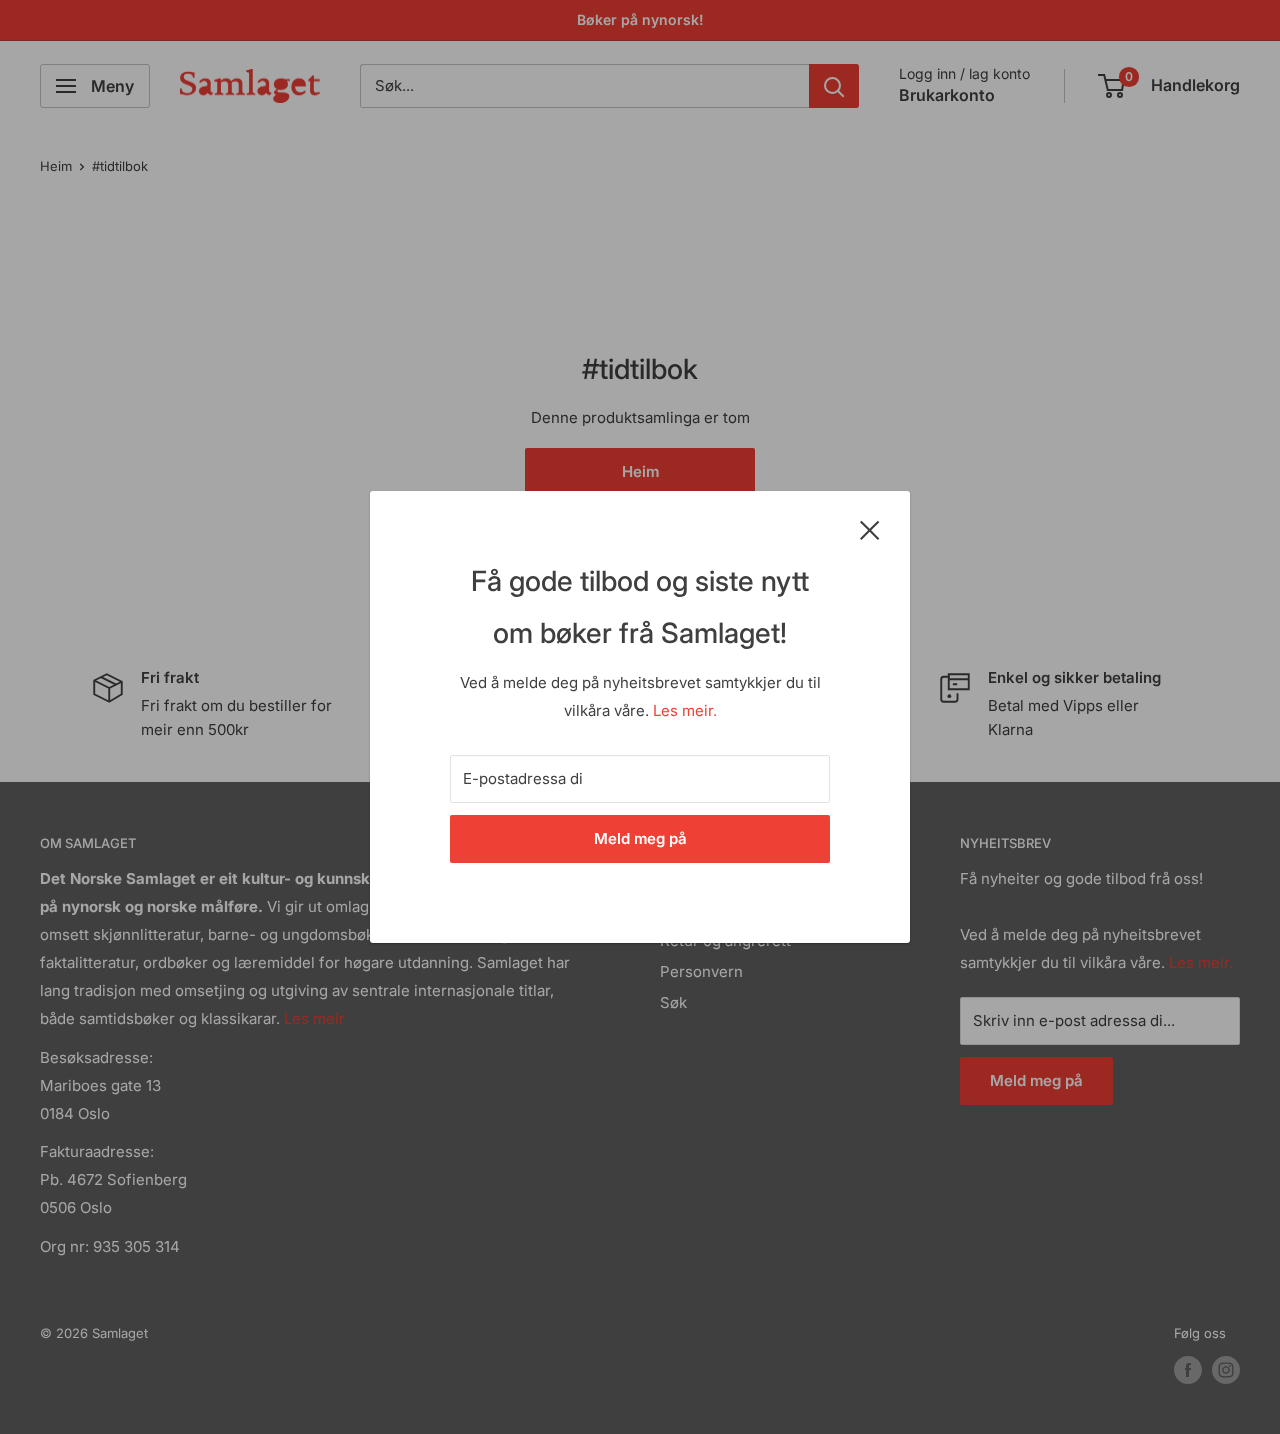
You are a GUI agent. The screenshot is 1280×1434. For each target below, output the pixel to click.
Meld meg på (640, 838)
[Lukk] (870, 529)
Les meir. (685, 710)
